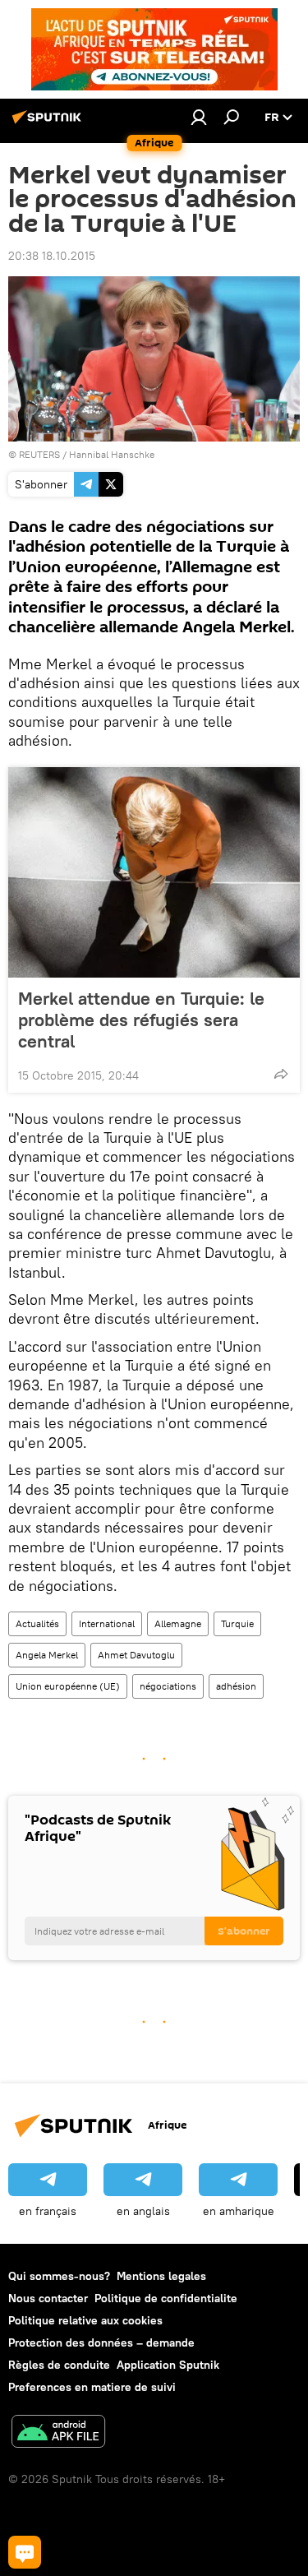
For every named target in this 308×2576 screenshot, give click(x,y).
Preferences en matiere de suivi (92, 2387)
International (107, 1623)
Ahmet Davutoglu (136, 1655)
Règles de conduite (59, 2365)
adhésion (236, 1686)
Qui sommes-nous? (59, 2276)
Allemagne (178, 1623)
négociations (168, 1686)
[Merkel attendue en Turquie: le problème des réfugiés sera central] (154, 872)
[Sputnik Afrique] (49, 123)
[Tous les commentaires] (25, 2552)
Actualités (37, 1623)
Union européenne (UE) (68, 1686)
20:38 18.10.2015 (52, 256)
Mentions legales (161, 2276)
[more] (281, 1074)
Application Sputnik (168, 2365)
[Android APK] (58, 2433)
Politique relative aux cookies (85, 2320)
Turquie (237, 1623)
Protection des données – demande (101, 2342)
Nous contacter (48, 2298)
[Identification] (199, 117)
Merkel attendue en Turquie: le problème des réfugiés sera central (141, 1020)
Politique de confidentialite (166, 2298)
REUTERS (39, 454)
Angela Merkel (47, 1655)
